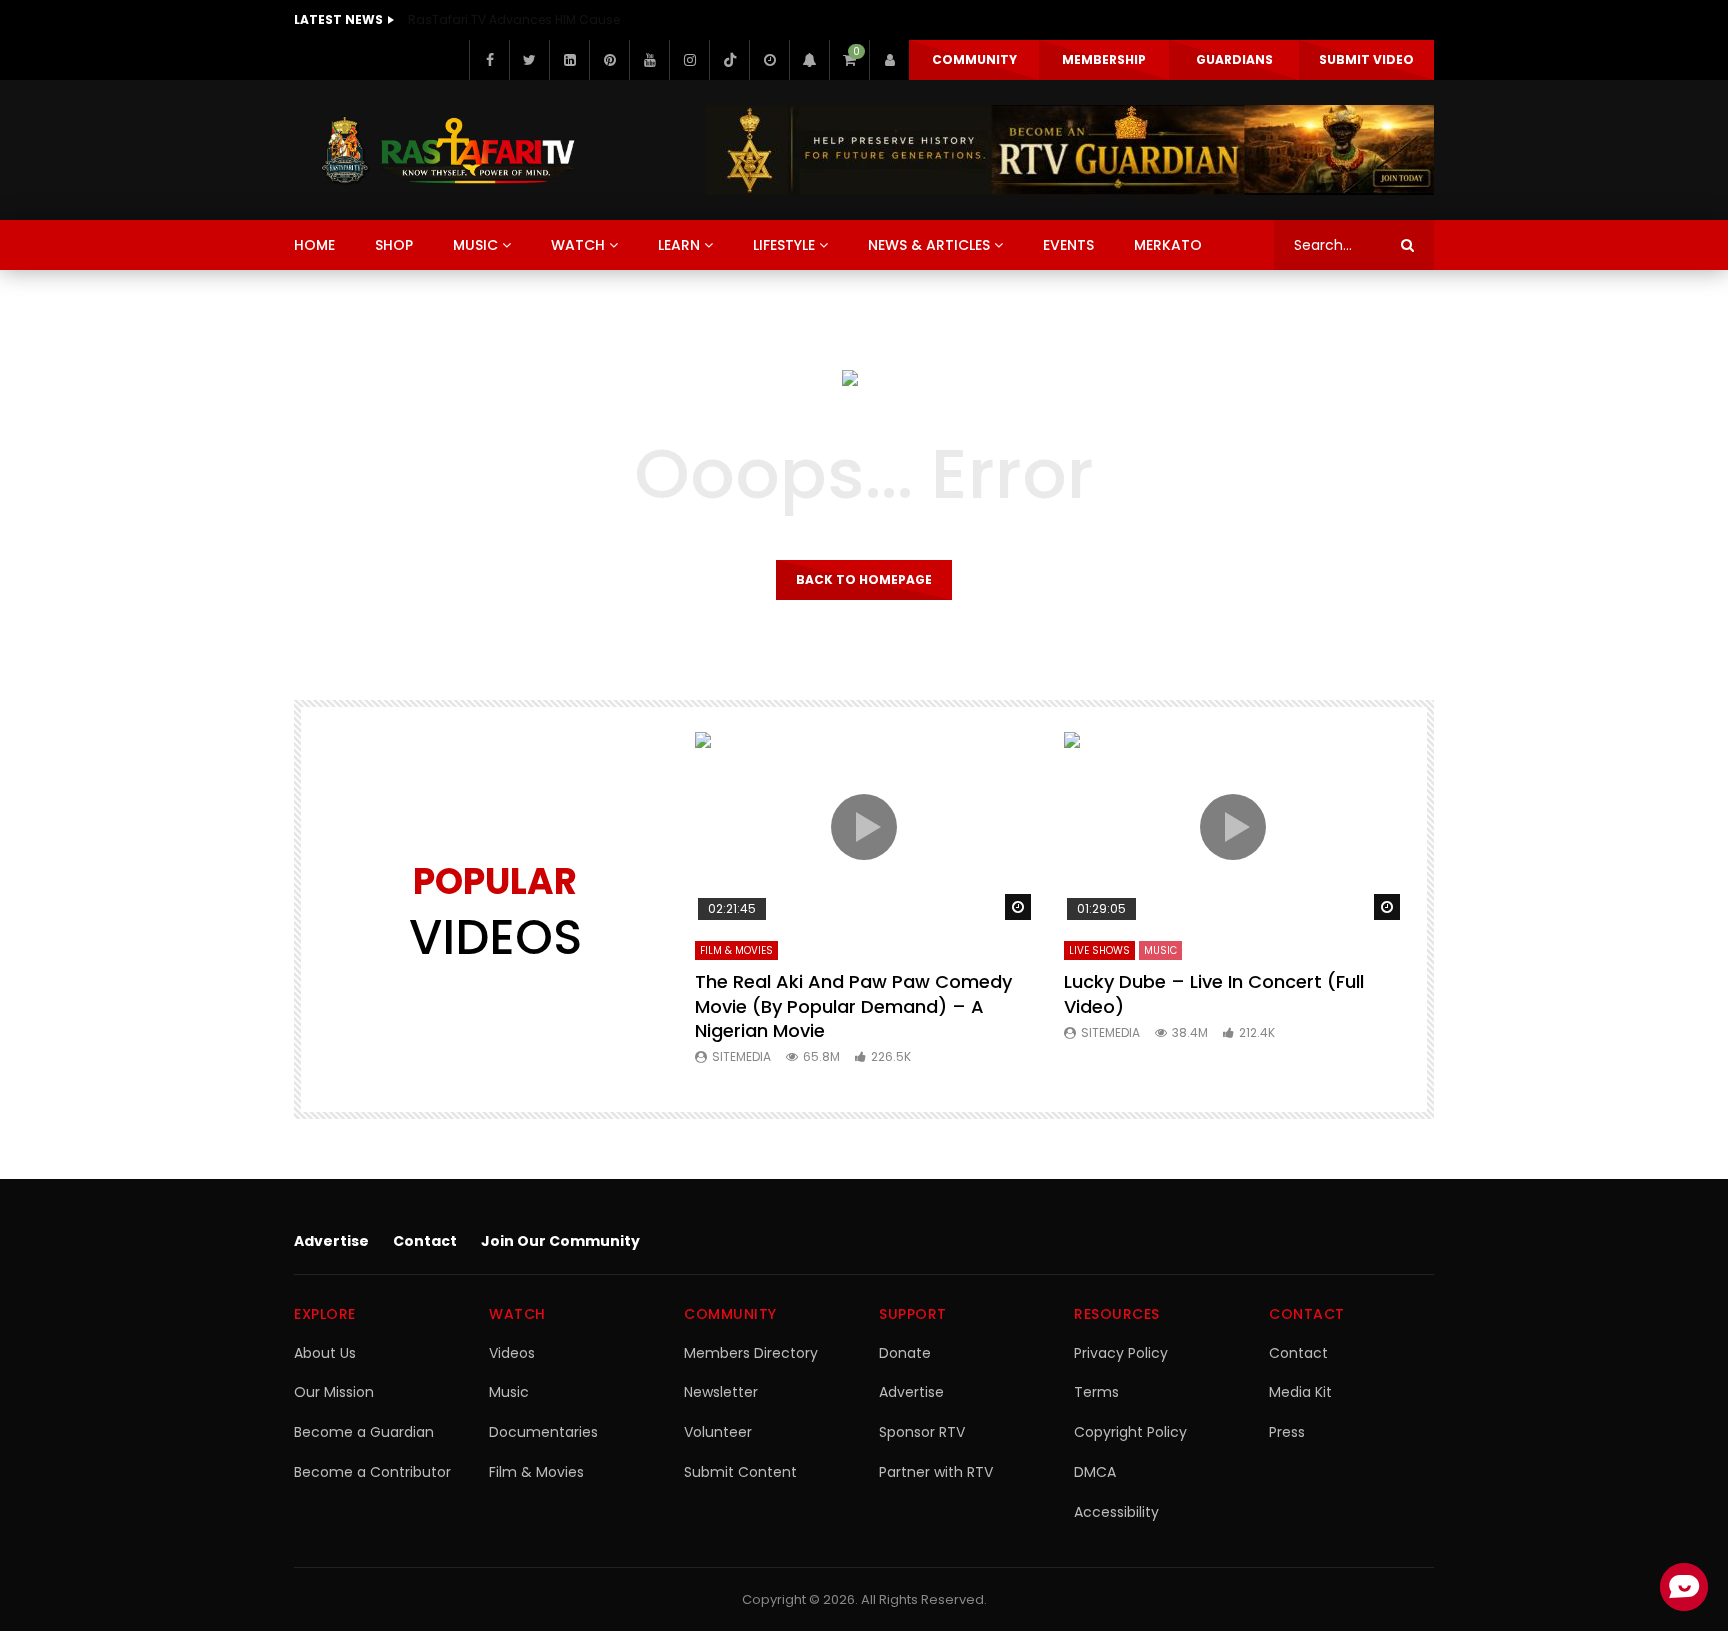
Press (1287, 1432)
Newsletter (721, 1392)
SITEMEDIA (741, 1056)
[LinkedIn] (569, 60)
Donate (905, 1353)
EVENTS (1068, 245)
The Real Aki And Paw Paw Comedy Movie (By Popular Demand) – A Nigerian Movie (853, 1006)
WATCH (578, 245)
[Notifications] (809, 60)
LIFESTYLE (784, 245)
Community (974, 59)
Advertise (331, 1241)
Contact (425, 1241)
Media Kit (1300, 1392)
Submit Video (1366, 59)
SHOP (394, 245)
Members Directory (751, 1353)
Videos (512, 1353)
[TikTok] (729, 60)
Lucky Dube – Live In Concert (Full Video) (1214, 993)
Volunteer (718, 1432)
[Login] (889, 60)
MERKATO (1168, 245)
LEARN (679, 245)
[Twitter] (529, 60)
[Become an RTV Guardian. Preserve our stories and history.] (1070, 150)
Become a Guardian (364, 1432)
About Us (325, 1353)
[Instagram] (689, 60)
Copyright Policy (1130, 1432)
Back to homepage (864, 579)
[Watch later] (769, 60)
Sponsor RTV (922, 1432)
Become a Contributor (372, 1472)
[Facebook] (489, 60)
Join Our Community (560, 1241)
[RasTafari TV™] (448, 150)
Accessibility (1116, 1512)
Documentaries (543, 1432)
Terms (1096, 1392)
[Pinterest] (609, 60)
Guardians (1234, 59)
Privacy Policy (1121, 1353)
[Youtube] (649, 60)
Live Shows (1099, 950)
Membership (1104, 59)
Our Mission (334, 1392)
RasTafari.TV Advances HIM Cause (514, 19)
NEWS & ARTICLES (929, 245)
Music (509, 1392)
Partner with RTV (936, 1472)
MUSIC (475, 245)
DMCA (1095, 1472)
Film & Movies (736, 950)
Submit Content (740, 1472)
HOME (314, 245)
